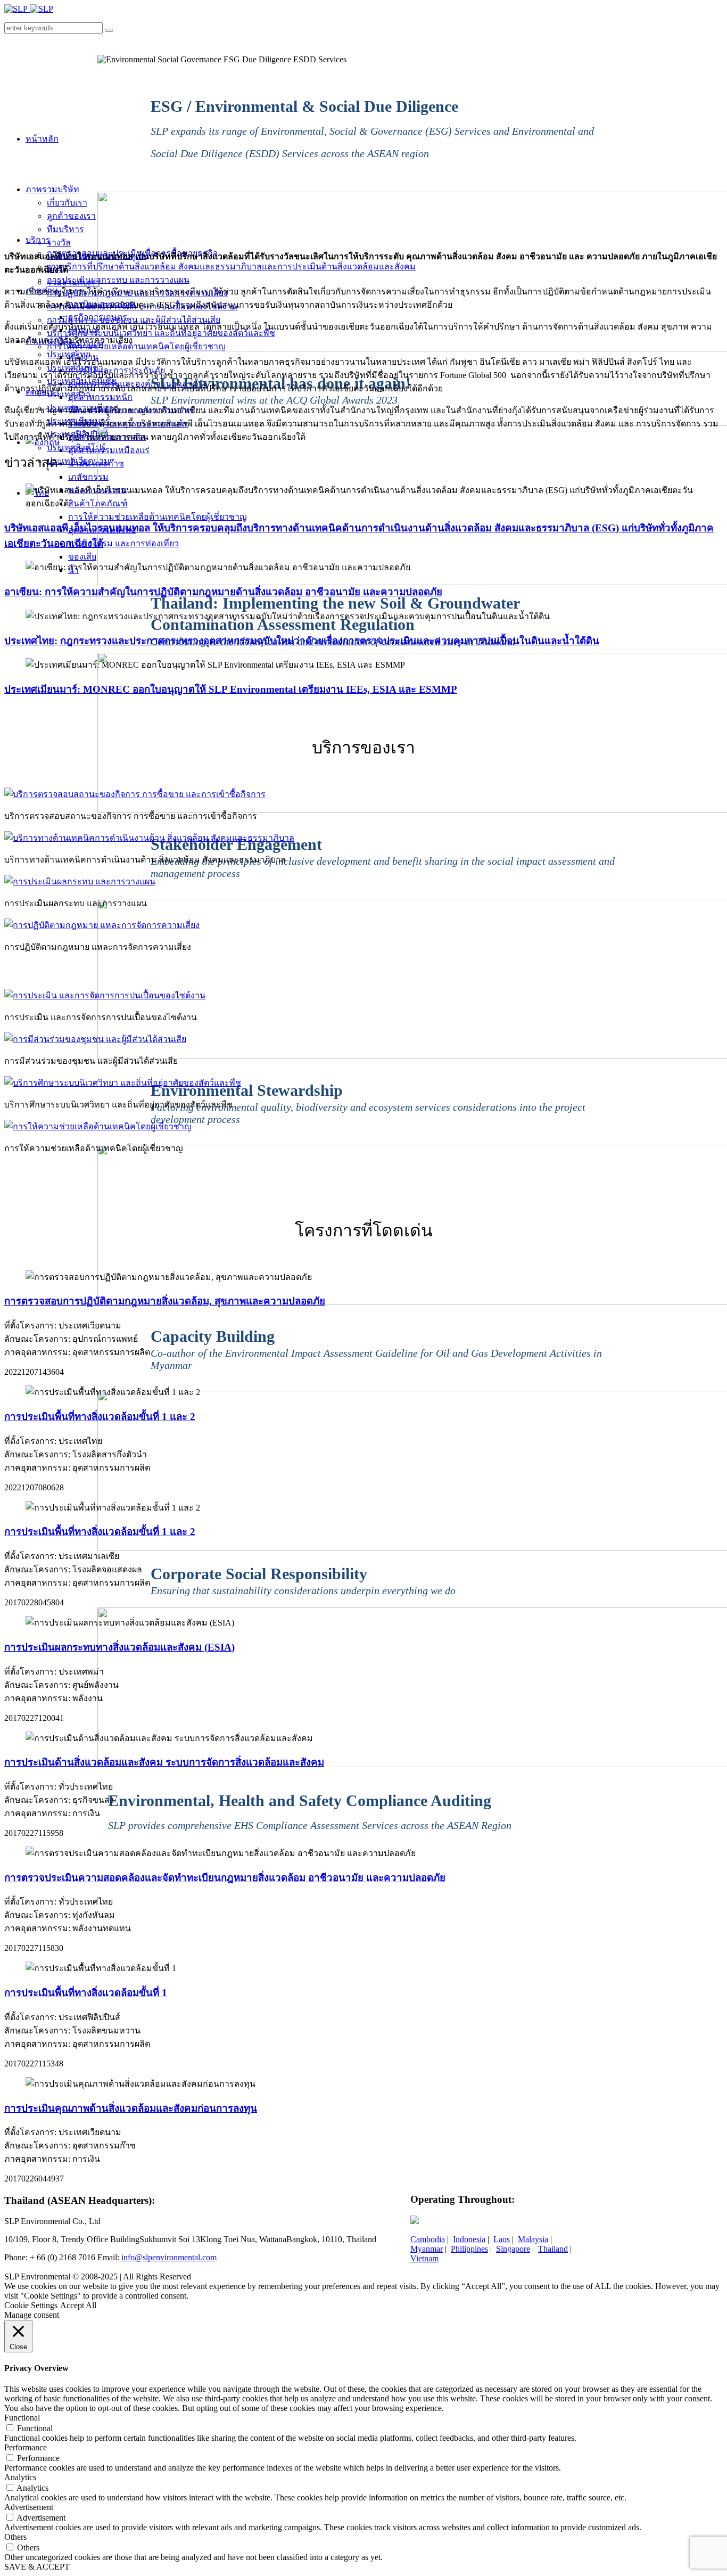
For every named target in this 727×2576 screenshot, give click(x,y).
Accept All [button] (78, 2305)
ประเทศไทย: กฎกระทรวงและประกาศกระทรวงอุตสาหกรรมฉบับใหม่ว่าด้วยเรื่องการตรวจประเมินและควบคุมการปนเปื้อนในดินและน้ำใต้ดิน (302, 641)
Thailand (553, 2249)
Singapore (513, 2249)
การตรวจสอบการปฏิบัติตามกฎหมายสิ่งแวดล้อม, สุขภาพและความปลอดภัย (165, 1301)
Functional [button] (22, 2418)
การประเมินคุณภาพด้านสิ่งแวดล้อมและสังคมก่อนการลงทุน (131, 2108)
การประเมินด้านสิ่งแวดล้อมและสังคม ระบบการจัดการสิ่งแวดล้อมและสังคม (164, 1762)
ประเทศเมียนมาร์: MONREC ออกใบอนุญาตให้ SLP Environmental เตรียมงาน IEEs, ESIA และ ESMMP (231, 689)
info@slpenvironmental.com (169, 2257)
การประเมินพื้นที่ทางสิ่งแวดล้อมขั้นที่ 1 (86, 1993)
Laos (502, 2239)
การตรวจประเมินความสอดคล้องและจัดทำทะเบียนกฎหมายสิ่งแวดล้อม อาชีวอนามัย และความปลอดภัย (225, 1878)
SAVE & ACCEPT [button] (37, 2567)
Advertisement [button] (29, 2507)
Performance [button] (26, 2447)
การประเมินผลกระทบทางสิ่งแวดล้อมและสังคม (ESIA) (119, 1647)
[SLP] (29, 9)
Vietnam (424, 2258)
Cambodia (428, 2239)
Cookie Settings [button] (31, 2305)
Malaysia (533, 2239)
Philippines (469, 2249)
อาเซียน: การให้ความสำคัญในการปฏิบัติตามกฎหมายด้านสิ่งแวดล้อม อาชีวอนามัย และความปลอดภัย (223, 592)
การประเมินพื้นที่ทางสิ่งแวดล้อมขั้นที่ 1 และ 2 (100, 1417)
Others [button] (15, 2537)
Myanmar (427, 2249)
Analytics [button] (20, 2477)
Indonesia (469, 2239)
